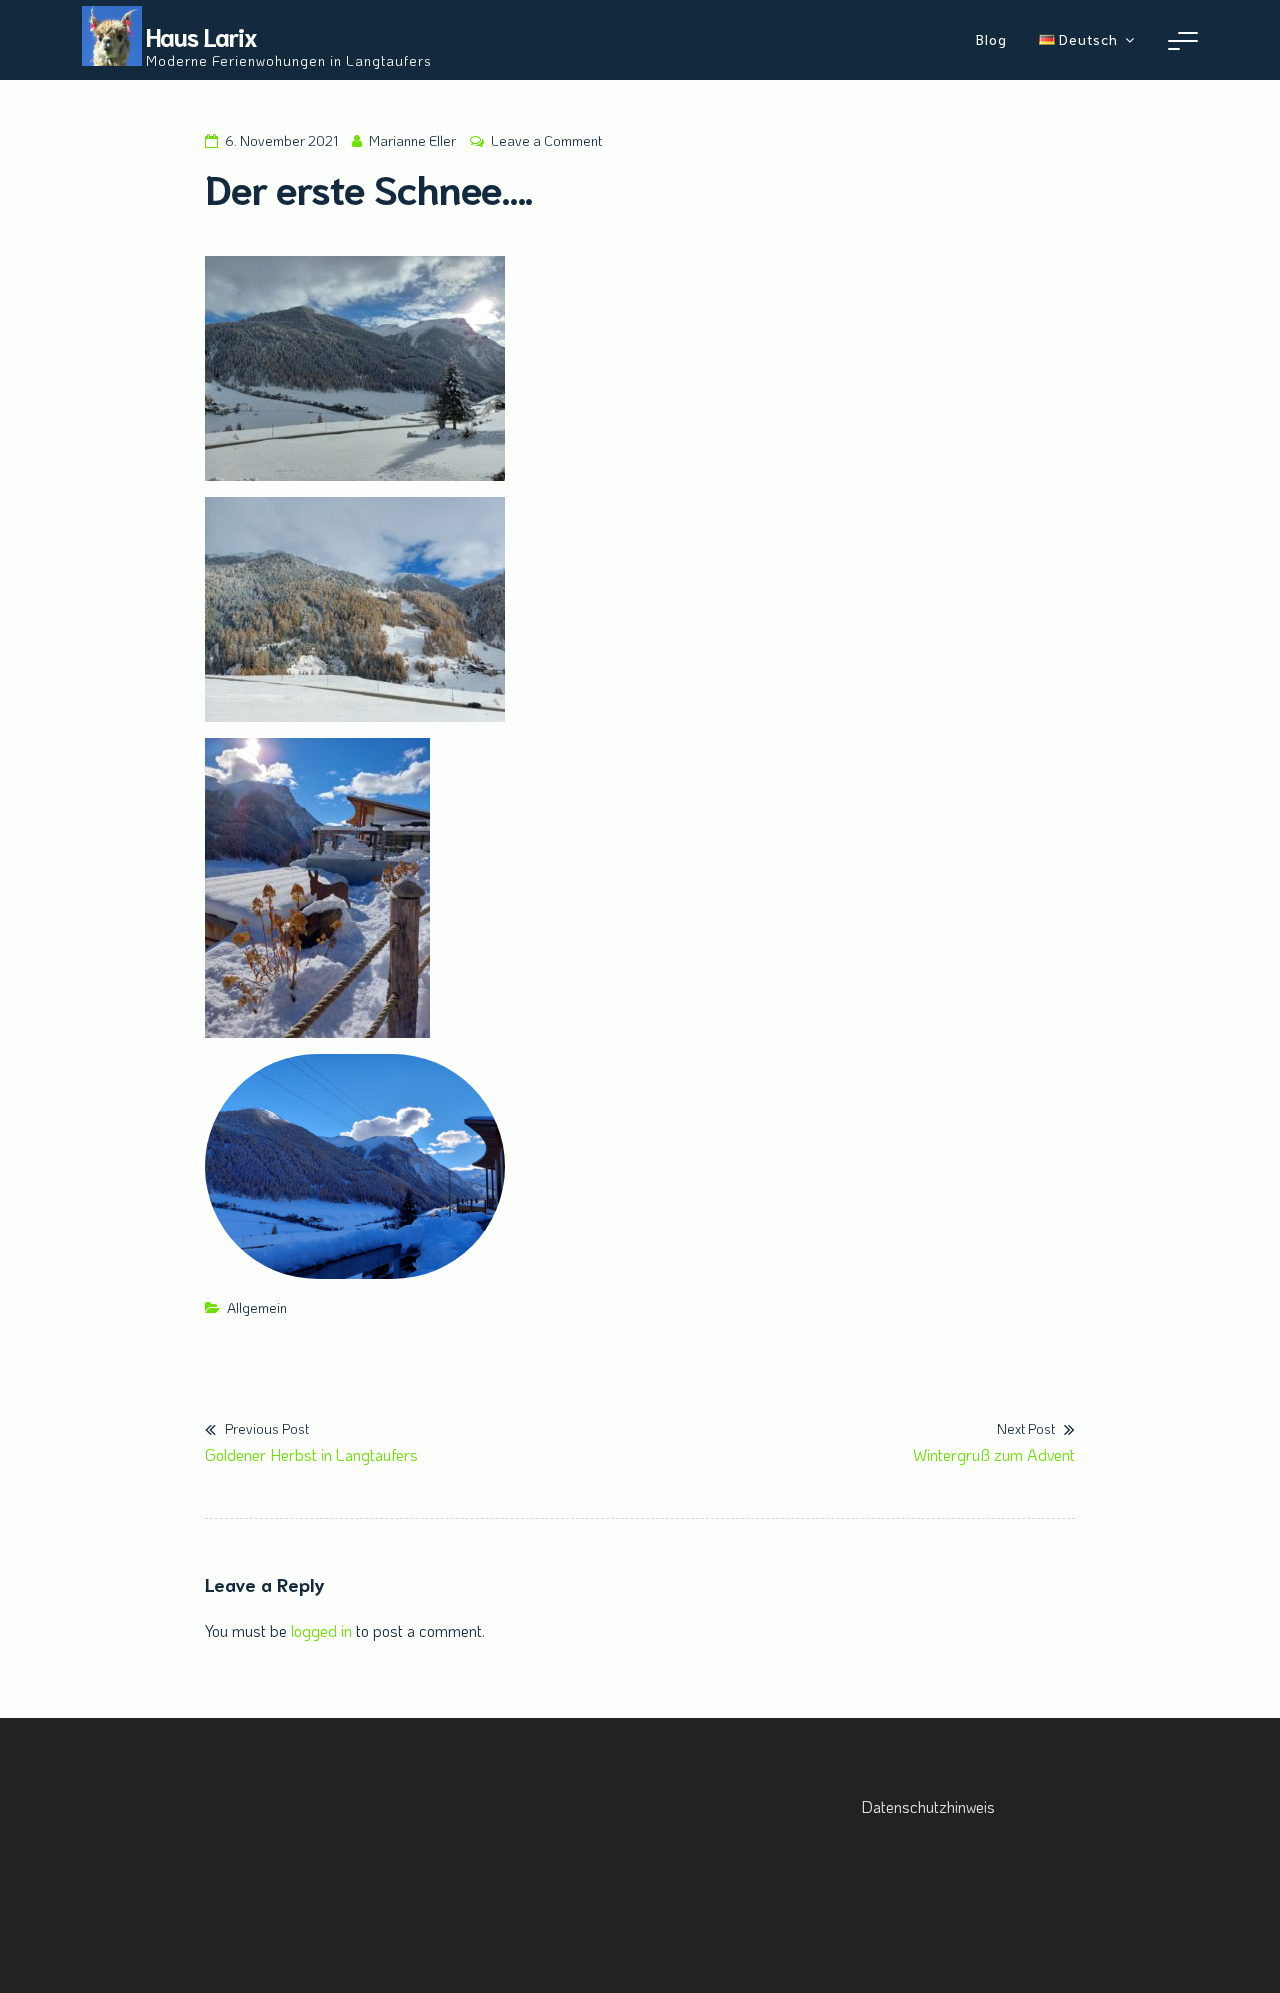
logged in (321, 1630)
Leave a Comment (546, 140)
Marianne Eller (412, 140)
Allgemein (257, 1307)
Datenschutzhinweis (928, 1806)
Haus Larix (201, 35)
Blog (991, 39)
